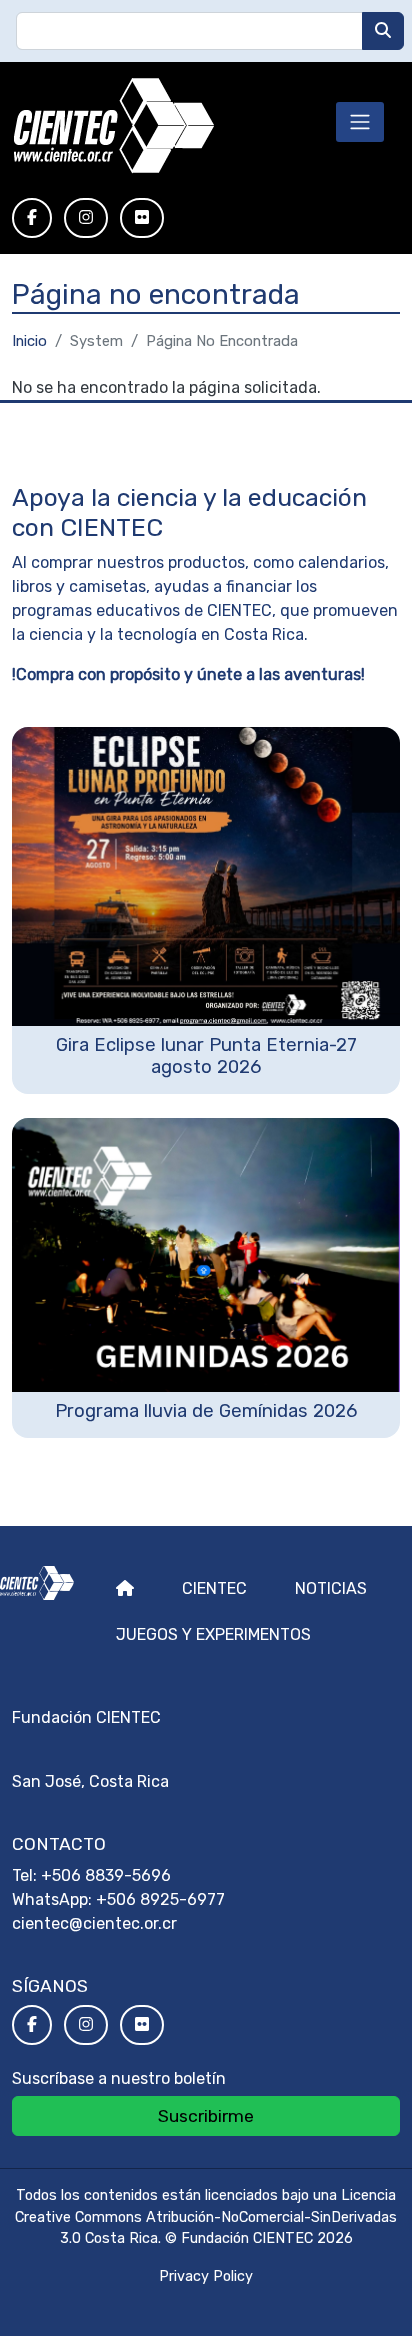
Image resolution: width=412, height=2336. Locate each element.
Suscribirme (206, 2116)
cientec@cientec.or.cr (94, 1923)
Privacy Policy (206, 2276)
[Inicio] (113, 126)
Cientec (214, 1588)
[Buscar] (383, 31)
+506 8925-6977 (160, 1899)
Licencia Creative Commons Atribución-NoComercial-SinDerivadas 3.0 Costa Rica (206, 2217)
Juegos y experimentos (213, 1634)
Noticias (331, 1588)
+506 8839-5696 (106, 1875)
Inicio (29, 341)
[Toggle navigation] (360, 122)
